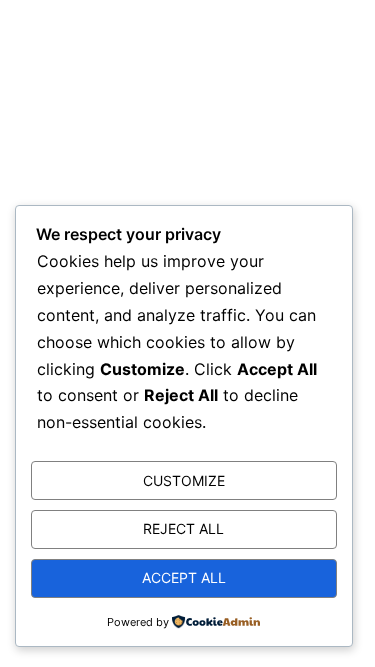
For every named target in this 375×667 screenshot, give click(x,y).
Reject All (183, 528)
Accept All (184, 577)
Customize (184, 480)
